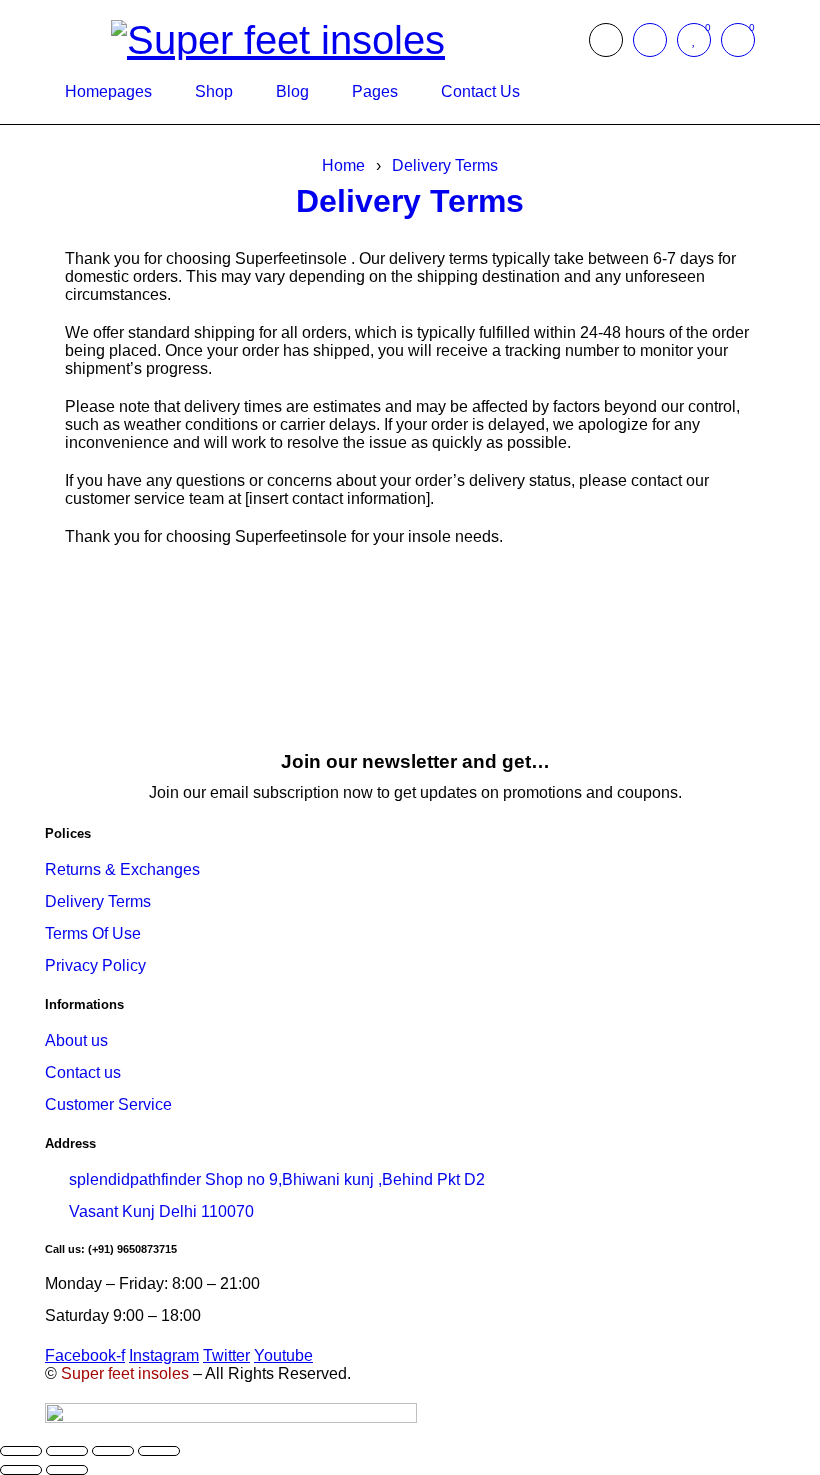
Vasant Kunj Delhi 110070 (161, 1211)
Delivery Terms (445, 165)
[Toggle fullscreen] (67, 1451)
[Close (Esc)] (159, 1451)
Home (343, 165)
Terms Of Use (93, 933)
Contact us (83, 1072)
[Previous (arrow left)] (21, 1470)
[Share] (113, 1451)
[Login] (650, 40)
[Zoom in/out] (21, 1451)
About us (76, 1040)
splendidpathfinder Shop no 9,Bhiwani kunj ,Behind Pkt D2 (277, 1179)
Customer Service (108, 1104)
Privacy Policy (95, 965)
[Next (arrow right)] (67, 1470)
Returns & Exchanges (122, 869)
